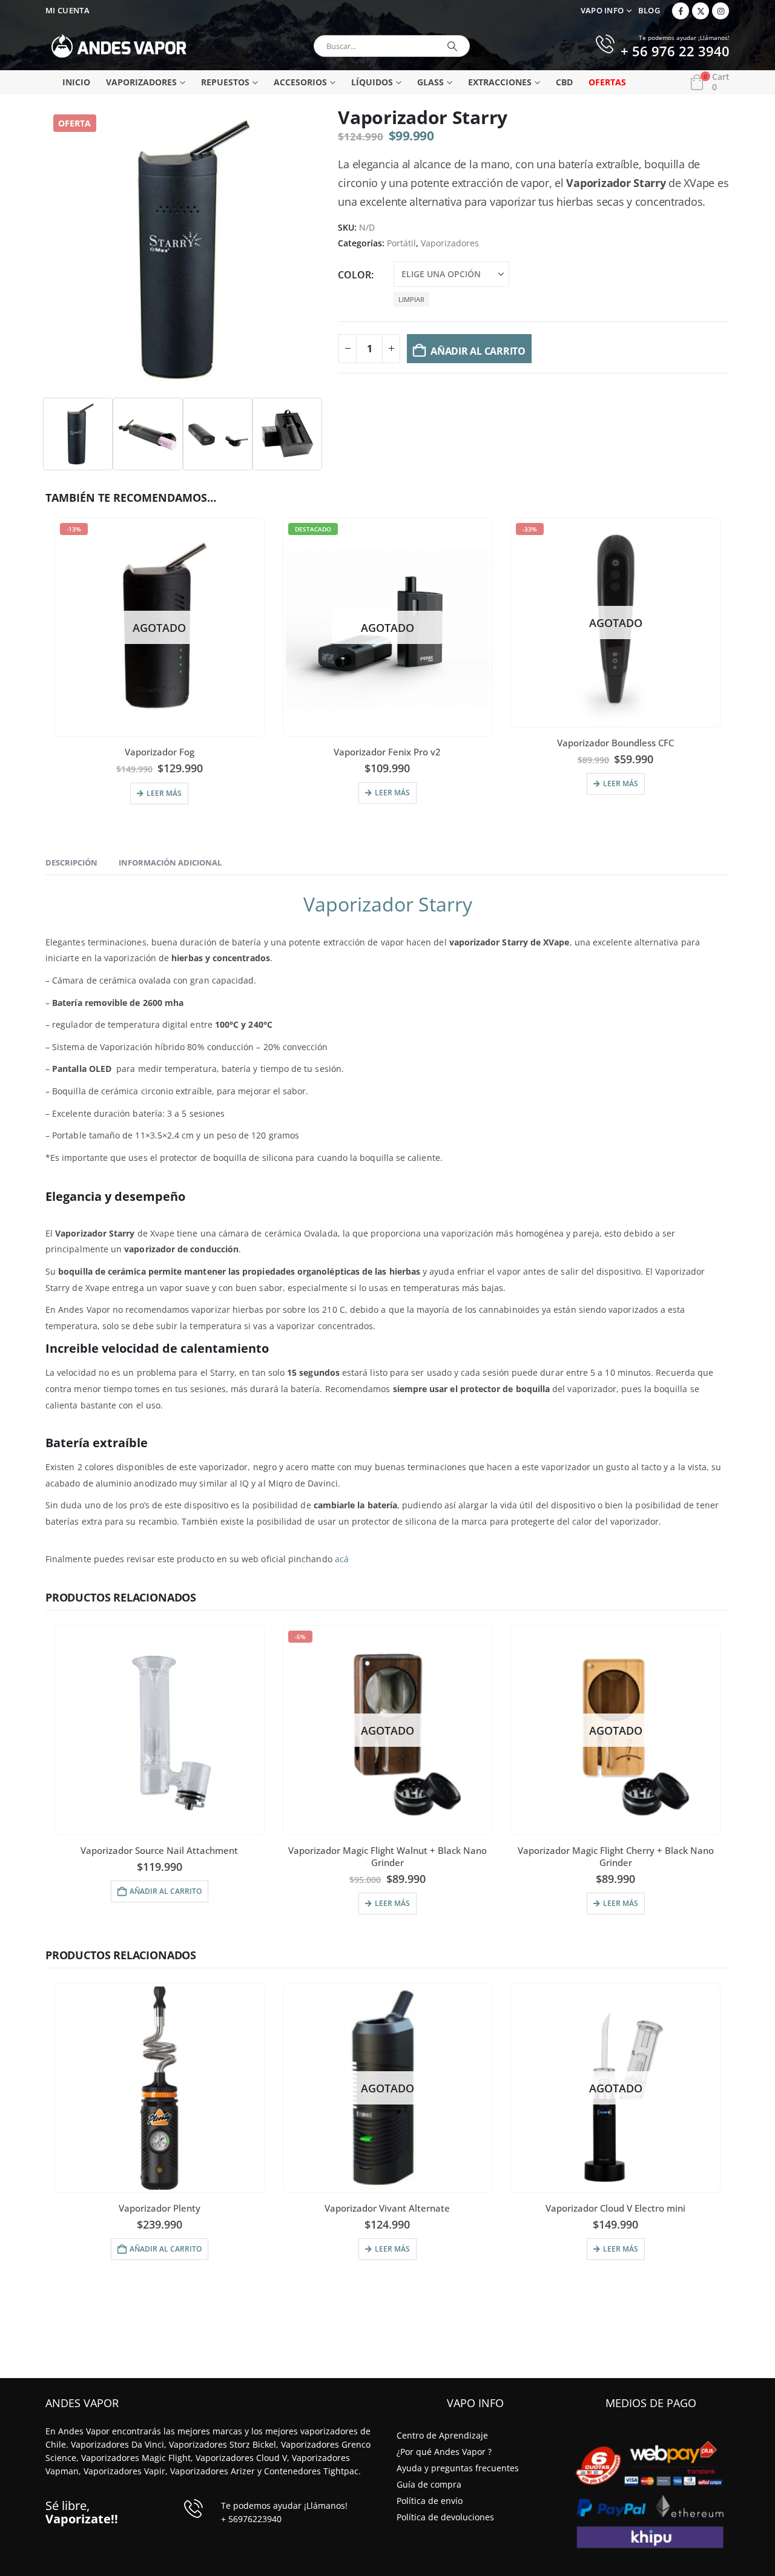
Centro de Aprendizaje (442, 2435)
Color (355, 275)
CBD (564, 82)
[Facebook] (681, 11)
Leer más (164, 793)
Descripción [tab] (71, 862)
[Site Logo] (119, 46)
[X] (701, 11)
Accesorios (300, 82)
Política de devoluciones (445, 2517)
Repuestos (225, 82)
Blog (649, 11)
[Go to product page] (159, 1730)
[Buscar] (452, 46)
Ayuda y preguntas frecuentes (458, 2468)
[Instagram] (721, 11)
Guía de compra (429, 2484)
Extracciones (500, 82)
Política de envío (430, 2501)
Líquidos (372, 82)
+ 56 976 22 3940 (675, 52)
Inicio (76, 82)
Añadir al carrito (478, 351)
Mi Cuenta (68, 11)
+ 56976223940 (251, 2519)
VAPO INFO (602, 11)
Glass (430, 82)
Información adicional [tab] (170, 862)
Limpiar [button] (411, 299)
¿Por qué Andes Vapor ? (444, 2452)
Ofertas (607, 82)
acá (342, 1559)
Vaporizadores (141, 82)
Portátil (401, 243)
